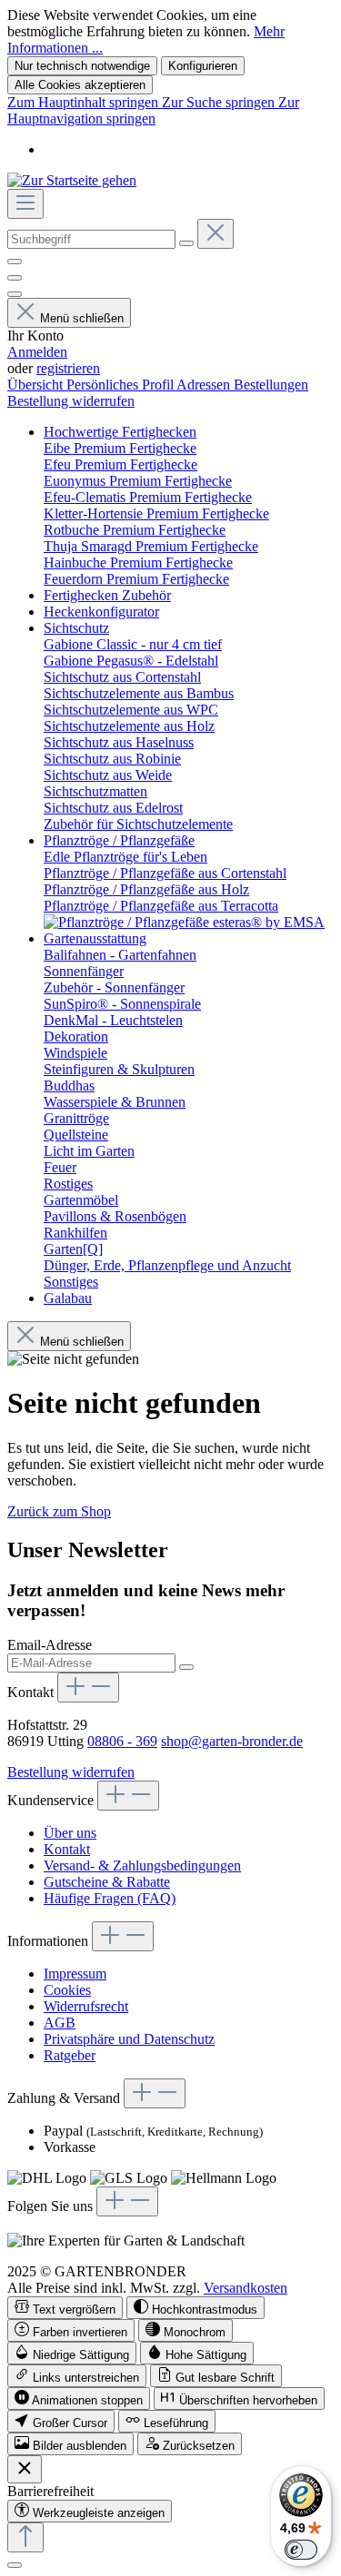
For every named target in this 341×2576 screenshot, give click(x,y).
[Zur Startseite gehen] (72, 180)
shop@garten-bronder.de (232, 1741)
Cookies (67, 1990)
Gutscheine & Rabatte (107, 1882)
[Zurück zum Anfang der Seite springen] (25, 2537)
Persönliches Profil (121, 385)
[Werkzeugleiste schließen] (25, 2469)
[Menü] (25, 204)
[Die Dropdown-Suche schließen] (216, 234)
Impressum (75, 1974)
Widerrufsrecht (86, 2006)
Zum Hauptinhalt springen (85, 102)
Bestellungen (271, 385)
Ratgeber (70, 2055)
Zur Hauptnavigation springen (153, 110)
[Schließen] (15, 2565)
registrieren (68, 368)
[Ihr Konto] (15, 294)
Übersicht (37, 385)
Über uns (70, 1833)
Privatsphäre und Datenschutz (129, 2039)
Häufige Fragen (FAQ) (110, 1898)
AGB (60, 2023)
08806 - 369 (122, 1741)
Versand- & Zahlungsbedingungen (142, 1865)
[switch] (65, 2308)
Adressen (205, 385)
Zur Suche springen (220, 102)
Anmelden (37, 352)
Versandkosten (246, 2288)
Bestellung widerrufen (71, 401)
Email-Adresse (50, 1645)
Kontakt (67, 1849)
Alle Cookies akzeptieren (80, 85)
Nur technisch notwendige (82, 66)
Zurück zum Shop (59, 1511)
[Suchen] (186, 243)
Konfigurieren (203, 66)
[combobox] (91, 239)
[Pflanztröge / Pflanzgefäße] (184, 922)
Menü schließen (82, 318)
